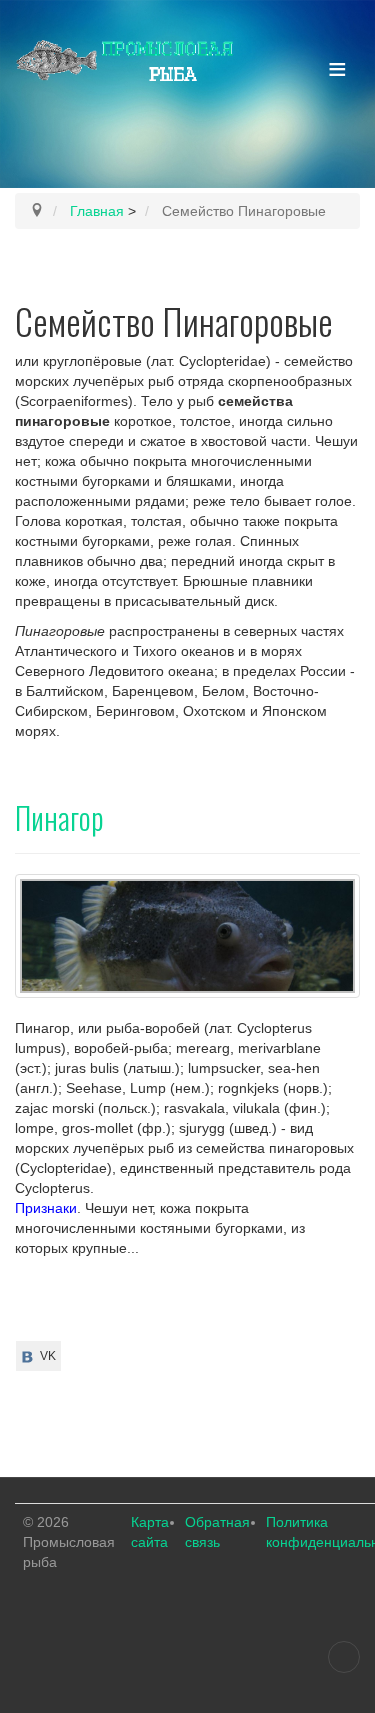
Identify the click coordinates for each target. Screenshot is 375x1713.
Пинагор (59, 817)
